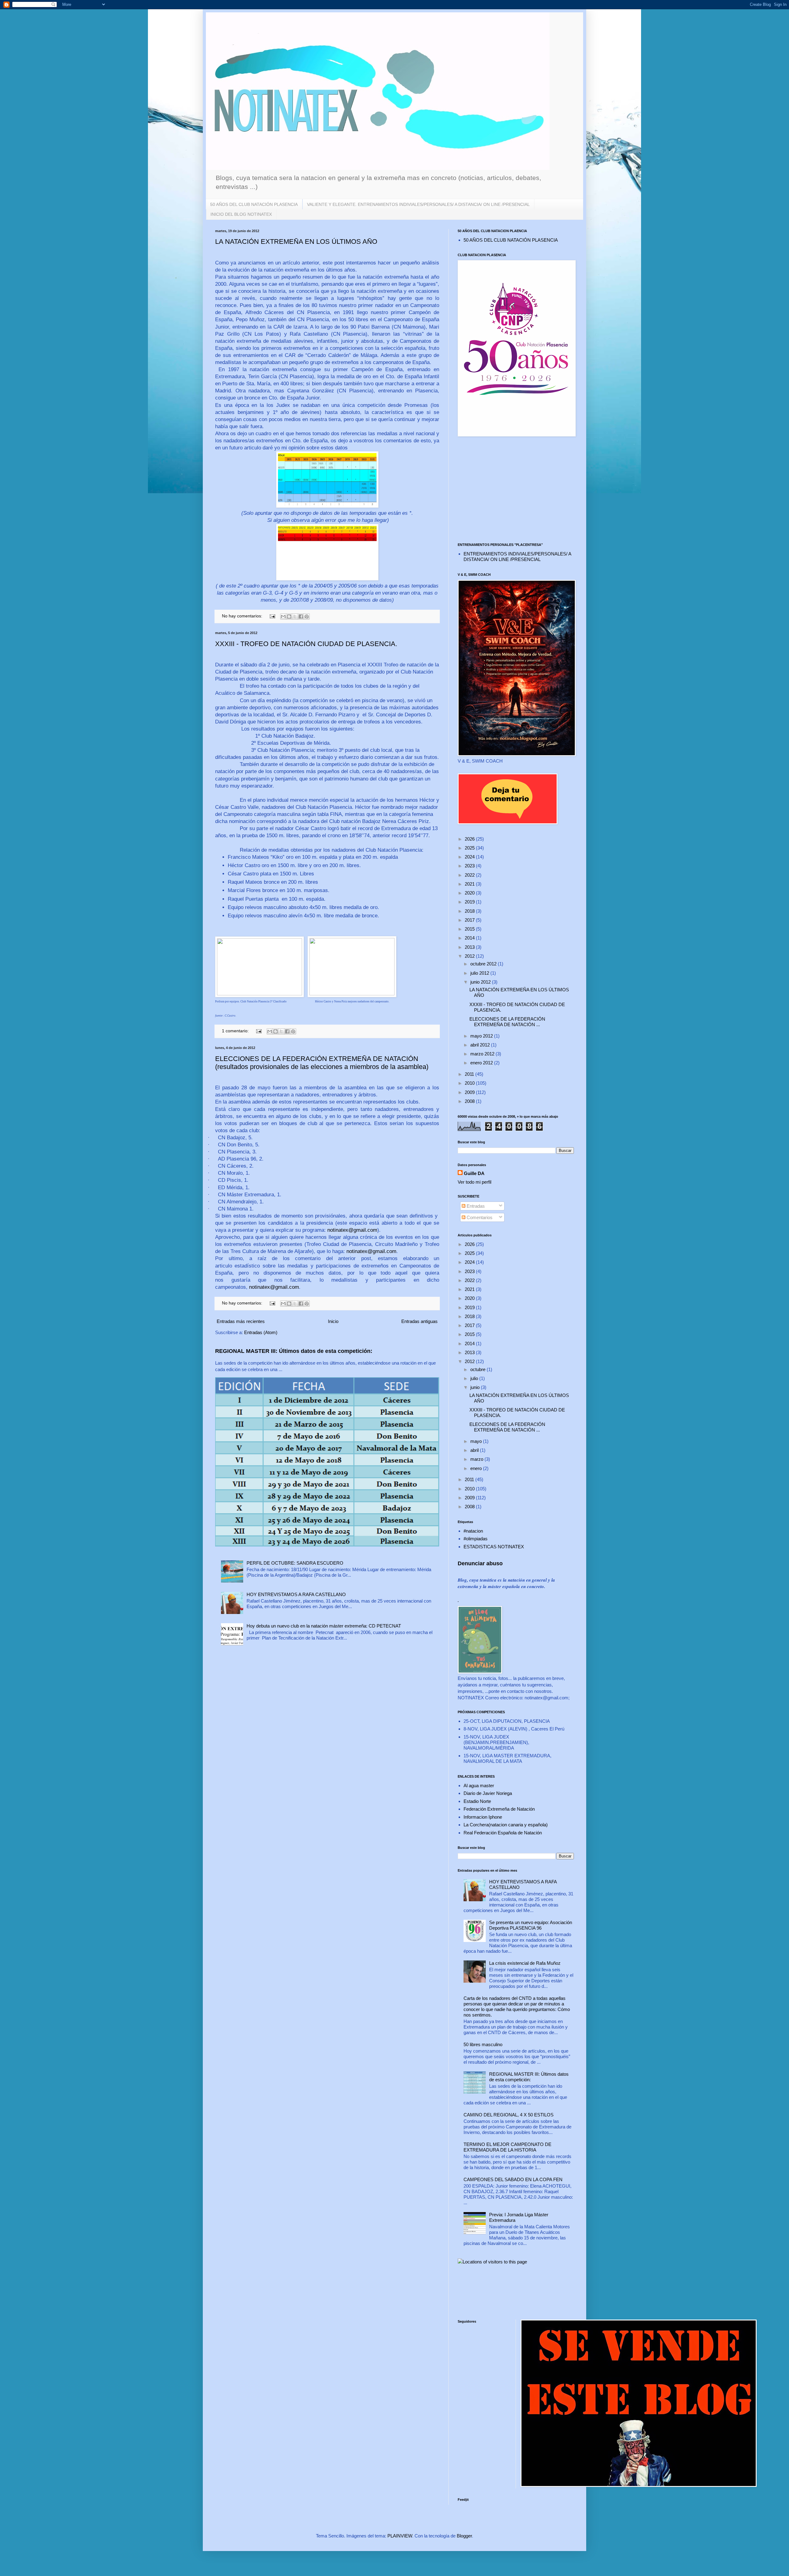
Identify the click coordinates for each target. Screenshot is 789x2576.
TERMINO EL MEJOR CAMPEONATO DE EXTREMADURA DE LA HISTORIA (507, 2147)
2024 (470, 857)
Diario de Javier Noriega (488, 1793)
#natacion (473, 1531)
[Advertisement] (516, 490)
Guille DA (474, 1173)
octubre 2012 (484, 964)
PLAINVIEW (400, 2536)
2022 (470, 875)
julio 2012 (480, 973)
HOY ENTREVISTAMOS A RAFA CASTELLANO (296, 1594)
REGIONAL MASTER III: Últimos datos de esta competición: (294, 1351)
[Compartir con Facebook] (301, 616)
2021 (470, 884)
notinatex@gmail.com (352, 1230)
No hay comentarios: (243, 616)
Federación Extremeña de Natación (499, 1809)
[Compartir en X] (295, 616)
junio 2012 (481, 982)
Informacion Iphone (483, 1817)
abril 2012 (481, 1045)
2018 (470, 911)
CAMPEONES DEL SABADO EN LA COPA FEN (513, 2179)
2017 (470, 920)
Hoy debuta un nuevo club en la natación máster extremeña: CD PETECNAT (324, 1626)
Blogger (464, 2536)
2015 (470, 929)
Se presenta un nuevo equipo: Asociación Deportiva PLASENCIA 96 (531, 1925)
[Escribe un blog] (289, 616)
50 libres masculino (483, 2044)
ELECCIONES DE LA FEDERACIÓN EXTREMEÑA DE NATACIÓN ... (507, 1022)
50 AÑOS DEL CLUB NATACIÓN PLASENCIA (254, 204)
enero (477, 1468)
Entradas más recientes (241, 1321)
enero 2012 (482, 1063)
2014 (470, 938)
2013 (470, 947)
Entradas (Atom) (261, 1332)
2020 (470, 893)
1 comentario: (236, 1031)
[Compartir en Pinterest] (307, 616)
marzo (477, 1459)
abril (475, 1450)
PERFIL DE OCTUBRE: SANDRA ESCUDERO (295, 1563)
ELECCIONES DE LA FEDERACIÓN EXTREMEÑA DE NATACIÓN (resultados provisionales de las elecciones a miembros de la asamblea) (322, 1063)
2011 (470, 1074)
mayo (477, 1441)
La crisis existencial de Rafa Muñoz (525, 1963)
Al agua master (479, 1786)
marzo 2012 (483, 1054)
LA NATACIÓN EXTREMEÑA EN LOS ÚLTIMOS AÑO (296, 242)
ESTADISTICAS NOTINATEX (494, 1547)
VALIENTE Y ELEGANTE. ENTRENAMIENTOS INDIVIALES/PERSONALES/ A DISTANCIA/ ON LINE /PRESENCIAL (418, 204)
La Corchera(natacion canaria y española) (506, 1825)
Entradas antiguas (419, 1321)
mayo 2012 (482, 1036)
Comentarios (479, 1217)
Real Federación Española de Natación (503, 1833)
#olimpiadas (476, 1539)
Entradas (475, 1206)
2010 (470, 1083)
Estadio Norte (477, 1801)
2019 (470, 902)
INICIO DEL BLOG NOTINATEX (241, 214)
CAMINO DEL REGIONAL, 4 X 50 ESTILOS (509, 2115)
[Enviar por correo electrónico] (283, 616)
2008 (470, 1101)
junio (476, 1387)
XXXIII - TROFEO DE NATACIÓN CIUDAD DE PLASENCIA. (306, 644)
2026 (470, 839)
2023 (470, 866)
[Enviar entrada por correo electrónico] (272, 616)
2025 (470, 848)
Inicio (333, 1321)
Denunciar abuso (480, 1563)
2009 (470, 1092)
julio (475, 1378)
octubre (478, 1369)
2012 (470, 956)
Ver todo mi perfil (474, 1182)
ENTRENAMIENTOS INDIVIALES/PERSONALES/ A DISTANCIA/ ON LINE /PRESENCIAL (517, 557)
